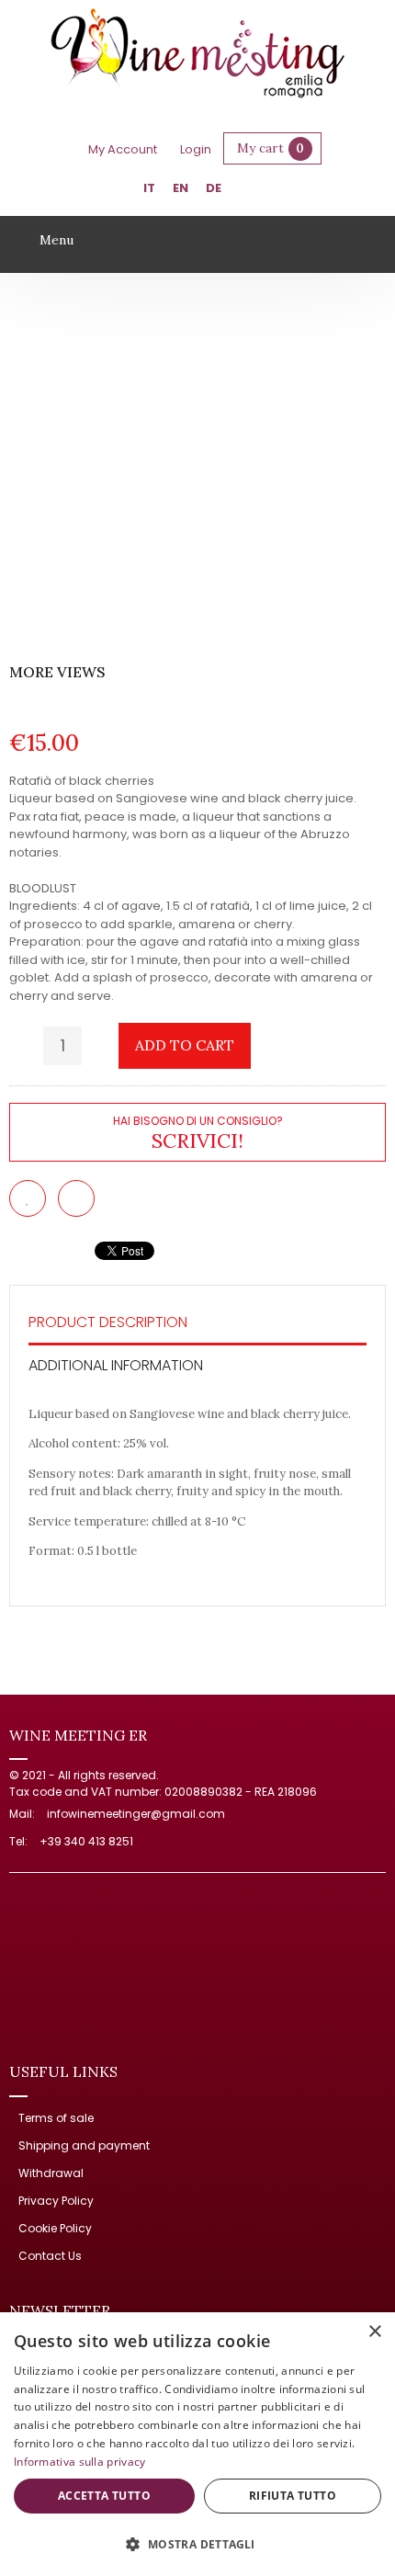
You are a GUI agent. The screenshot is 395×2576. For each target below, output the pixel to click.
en (181, 188)
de (214, 188)
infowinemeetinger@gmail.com (136, 1814)
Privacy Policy (56, 2201)
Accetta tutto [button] (104, 2496)
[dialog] (197, 2444)
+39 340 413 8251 (86, 1841)
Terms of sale (56, 2118)
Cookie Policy (55, 2228)
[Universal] (198, 56)
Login (196, 149)
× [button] (374, 2332)
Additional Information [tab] (116, 1365)
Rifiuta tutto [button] (293, 2496)
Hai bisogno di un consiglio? (198, 1132)
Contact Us (50, 2256)
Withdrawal (51, 2173)
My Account (123, 149)
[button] (197, 2544)
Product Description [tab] (108, 1322)
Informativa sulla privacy (80, 2462)
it (149, 188)
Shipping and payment (84, 2145)
